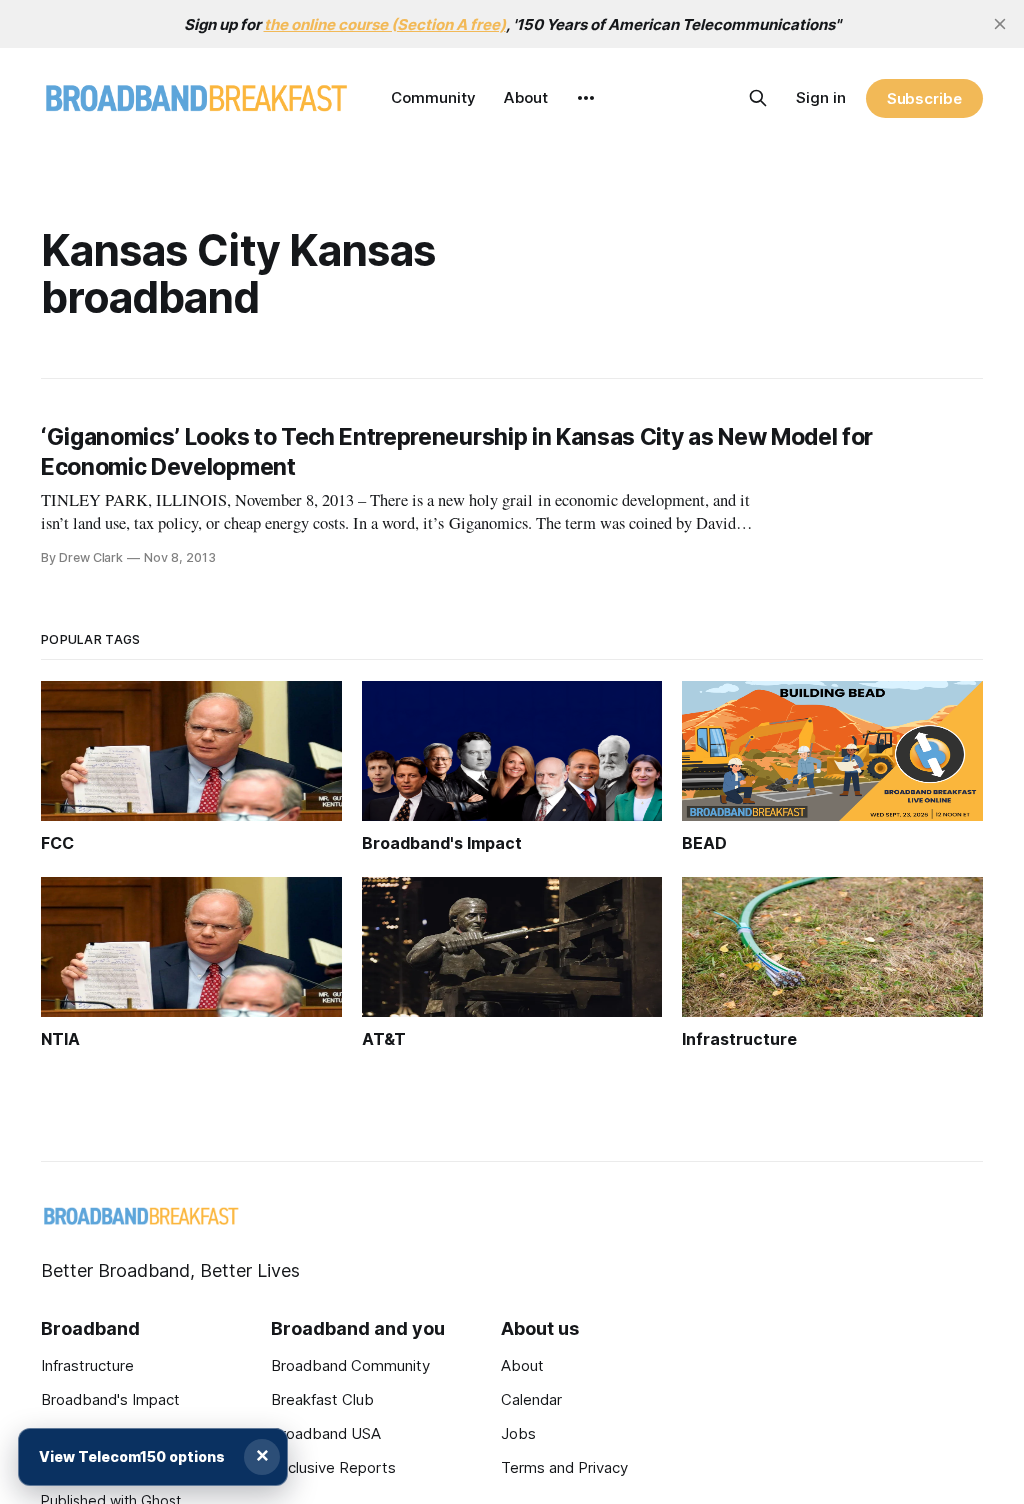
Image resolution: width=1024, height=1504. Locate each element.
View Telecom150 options (132, 1456)
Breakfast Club (322, 1399)
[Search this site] (758, 98)
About (526, 97)
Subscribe (924, 98)
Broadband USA (326, 1433)
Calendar (531, 1399)
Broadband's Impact (110, 1399)
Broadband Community (350, 1365)
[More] (586, 98)
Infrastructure (87, 1365)
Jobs (518, 1433)
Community (433, 97)
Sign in (821, 97)
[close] (1000, 24)
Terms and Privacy (564, 1467)
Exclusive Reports (333, 1467)
